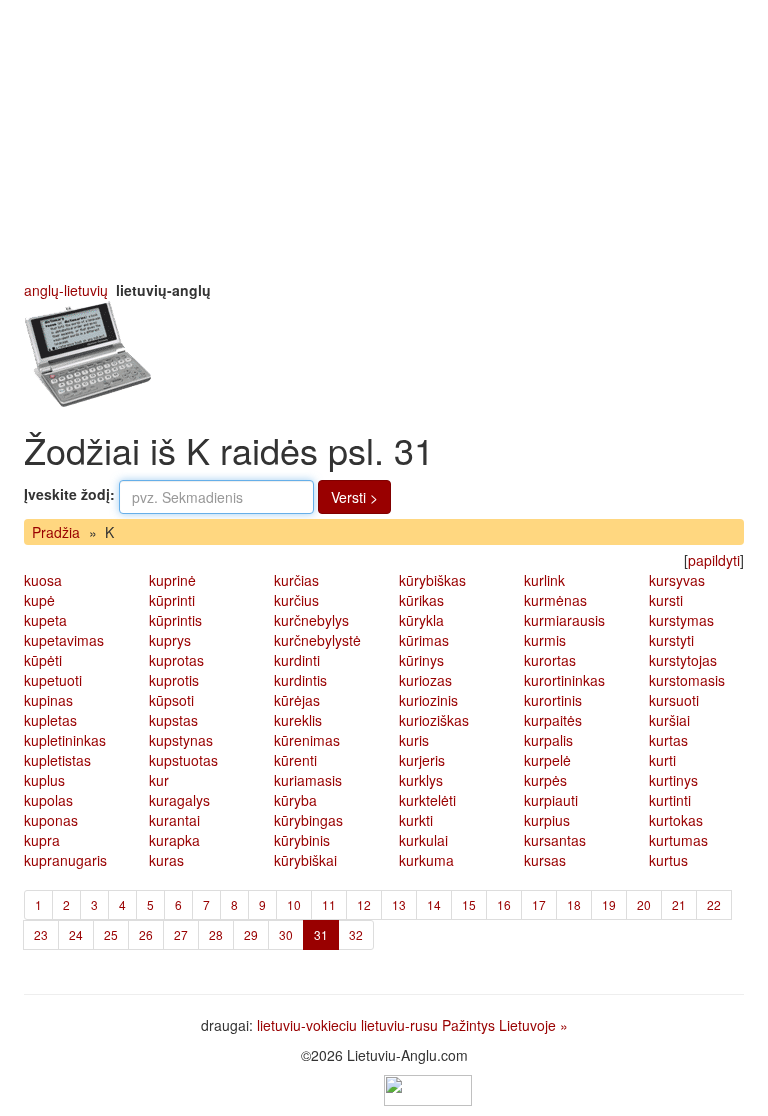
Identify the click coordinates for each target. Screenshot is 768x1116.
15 (469, 904)
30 (286, 934)
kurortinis (553, 700)
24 (76, 934)
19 (609, 904)
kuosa (43, 580)
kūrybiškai (305, 860)
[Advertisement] (384, 140)
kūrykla (421, 620)
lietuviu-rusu (399, 1025)
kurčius (296, 600)
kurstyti (671, 640)
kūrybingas (308, 820)
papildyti (714, 560)
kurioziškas (434, 720)
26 (146, 934)
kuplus (44, 780)
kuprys (170, 640)
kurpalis (548, 740)
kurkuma (426, 860)
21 (679, 904)
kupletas (50, 720)
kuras (166, 860)
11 (329, 904)
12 (364, 904)
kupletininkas (65, 740)
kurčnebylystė (317, 640)
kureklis (298, 720)
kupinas (48, 700)
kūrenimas (307, 740)
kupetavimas (64, 640)
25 (111, 934)
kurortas (550, 660)
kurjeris (422, 760)
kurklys (421, 780)
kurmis (545, 640)
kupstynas (181, 740)
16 (504, 904)
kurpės (545, 780)
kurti (662, 760)
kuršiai (669, 720)
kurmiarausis (564, 620)
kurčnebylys (311, 620)
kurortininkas (564, 680)
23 (41, 934)
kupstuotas (183, 760)
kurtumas (678, 840)
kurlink (544, 580)
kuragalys (179, 800)
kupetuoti (53, 680)
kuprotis (174, 680)
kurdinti (297, 660)
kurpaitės (553, 720)
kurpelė (547, 760)
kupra (42, 840)
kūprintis (175, 620)
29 (251, 934)
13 (399, 904)
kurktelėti (427, 800)
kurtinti (670, 800)
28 (216, 934)
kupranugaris (65, 860)
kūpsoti (171, 700)
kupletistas (57, 760)
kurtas (668, 740)
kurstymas (681, 620)
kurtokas (676, 820)
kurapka (174, 840)
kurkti (416, 820)
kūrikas (421, 600)
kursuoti (674, 700)
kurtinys (673, 780)
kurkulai (423, 840)
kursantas (555, 840)
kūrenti (295, 760)
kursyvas (677, 580)
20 (644, 904)
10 (294, 904)
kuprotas (176, 660)
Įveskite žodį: (69, 494)
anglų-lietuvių (66, 290)
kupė (39, 600)
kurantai (174, 820)
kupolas (48, 800)
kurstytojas (683, 660)
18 (574, 904)
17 (539, 904)
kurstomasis (687, 680)
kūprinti (172, 600)
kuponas (51, 820)
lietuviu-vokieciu (307, 1025)
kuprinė (172, 580)
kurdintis (300, 680)
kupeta (45, 620)
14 (434, 904)
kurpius (547, 820)
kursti (666, 600)
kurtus (668, 860)
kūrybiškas (432, 580)
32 (356, 934)
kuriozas (425, 680)
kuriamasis (308, 780)
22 (714, 904)
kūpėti (43, 660)
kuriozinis (428, 700)
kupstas (173, 720)
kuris (414, 740)
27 (181, 934)
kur (159, 780)
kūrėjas (297, 700)
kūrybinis (302, 840)
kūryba (295, 800)
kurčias (296, 580)
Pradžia (56, 532)
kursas (545, 860)
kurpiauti (551, 800)
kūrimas (424, 640)
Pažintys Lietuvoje (499, 1025)
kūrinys (421, 660)
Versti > (354, 497)
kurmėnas (555, 600)
